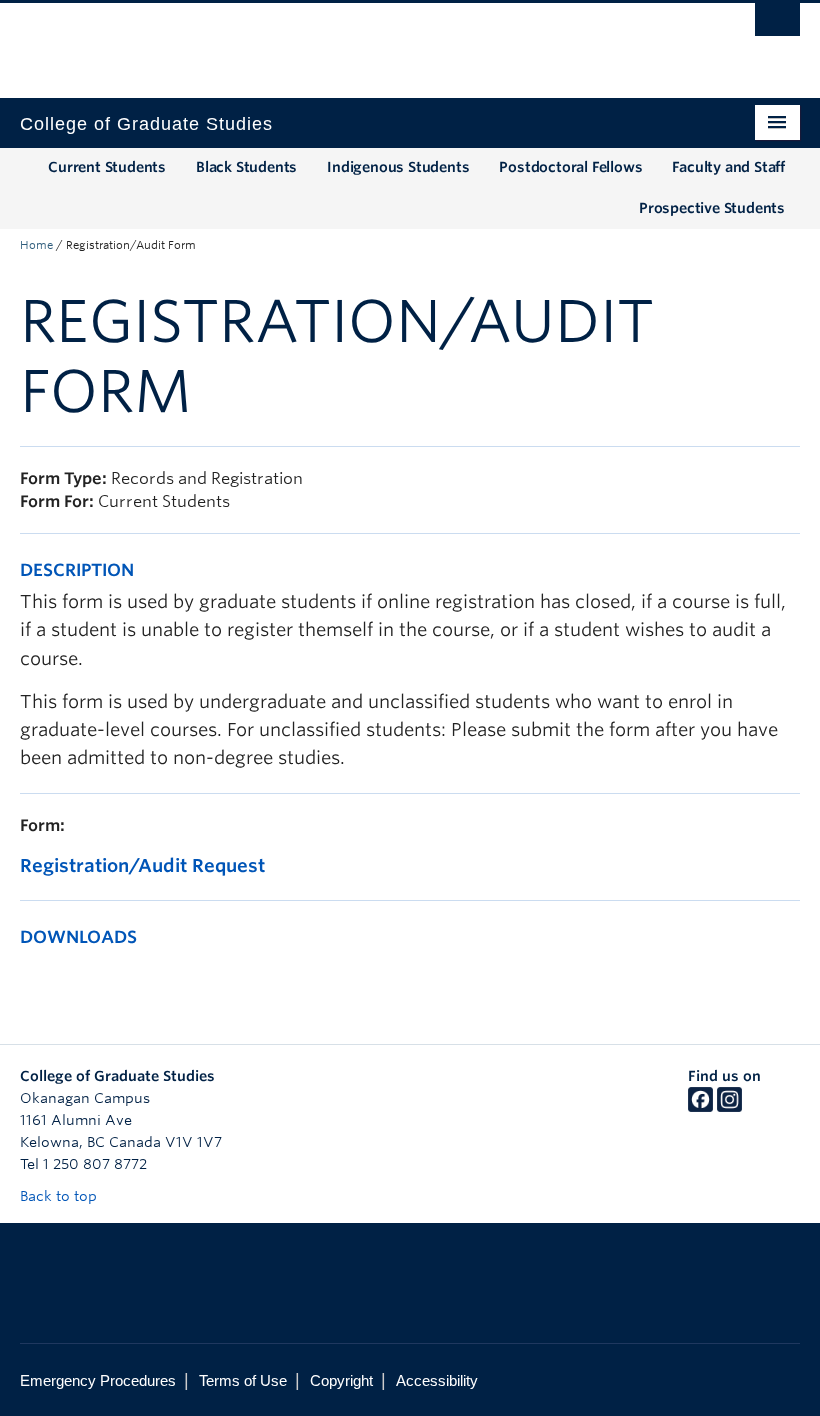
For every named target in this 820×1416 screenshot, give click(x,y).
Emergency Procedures (98, 1380)
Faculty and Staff (728, 167)
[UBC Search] (777, 25)
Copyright (341, 1380)
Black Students (246, 167)
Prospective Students (712, 208)
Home (36, 245)
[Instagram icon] (729, 1107)
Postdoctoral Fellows (570, 167)
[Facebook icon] (700, 1107)
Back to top (60, 1196)
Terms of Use (243, 1380)
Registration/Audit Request (142, 865)
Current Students (107, 167)
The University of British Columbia (351, 41)
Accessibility (437, 1380)
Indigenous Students (398, 167)
